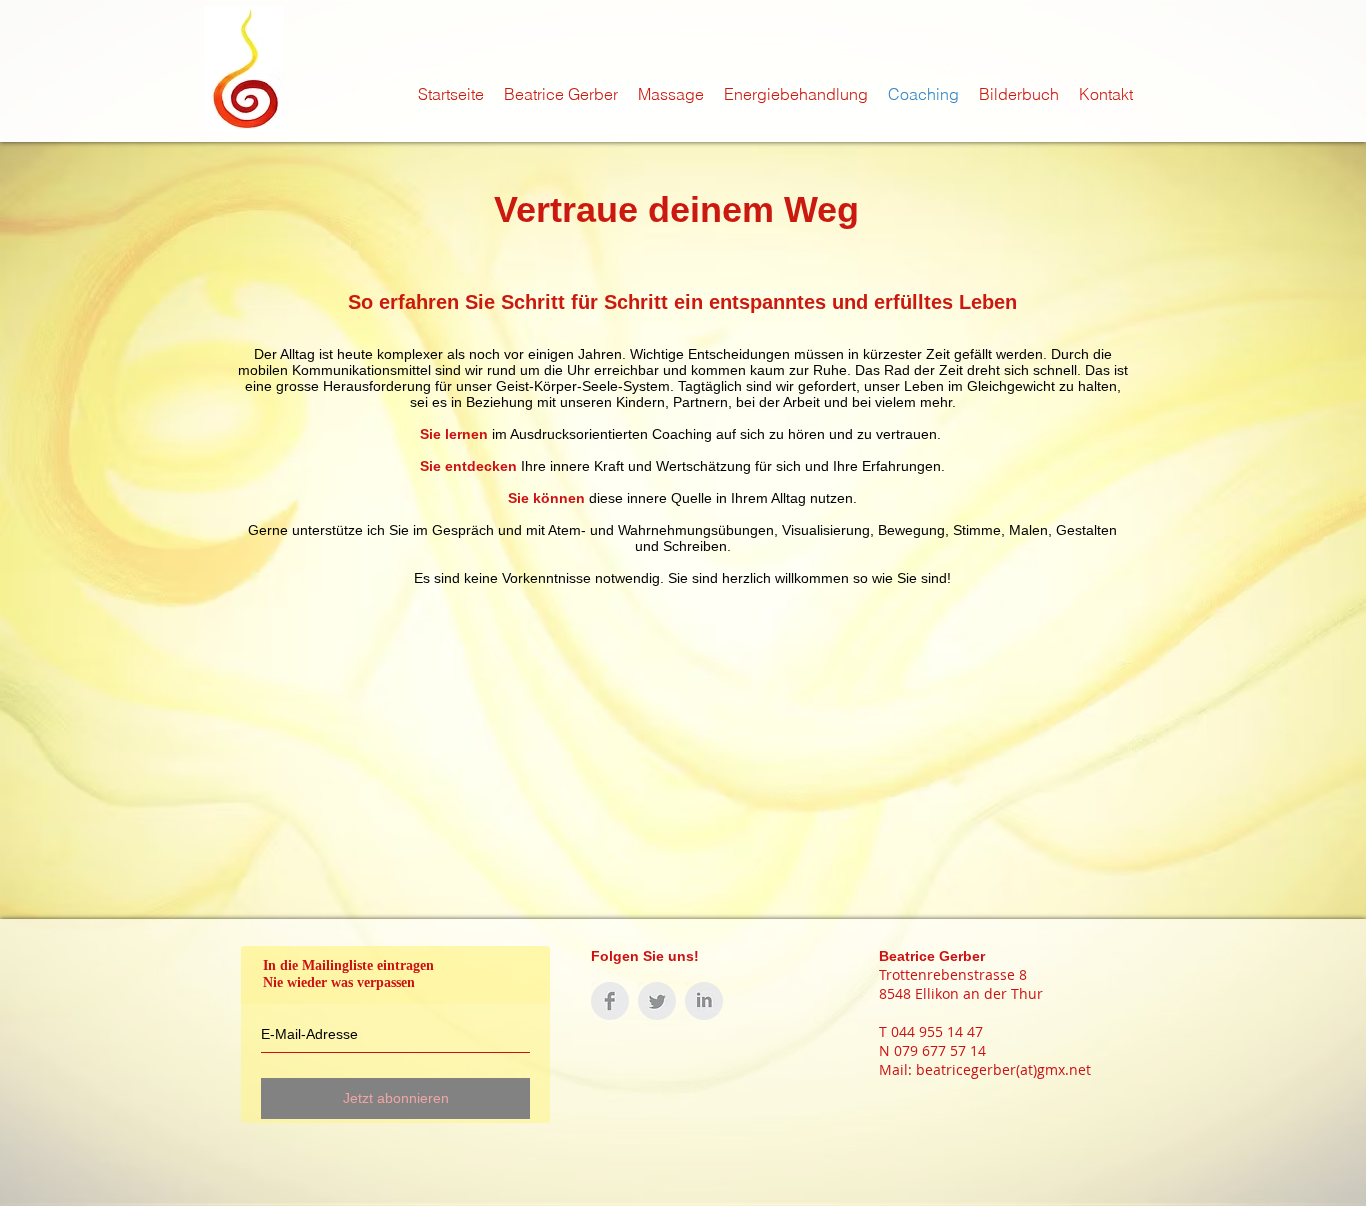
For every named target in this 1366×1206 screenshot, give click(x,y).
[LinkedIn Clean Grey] (704, 1001)
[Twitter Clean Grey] (657, 1001)
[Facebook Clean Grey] (610, 1001)
